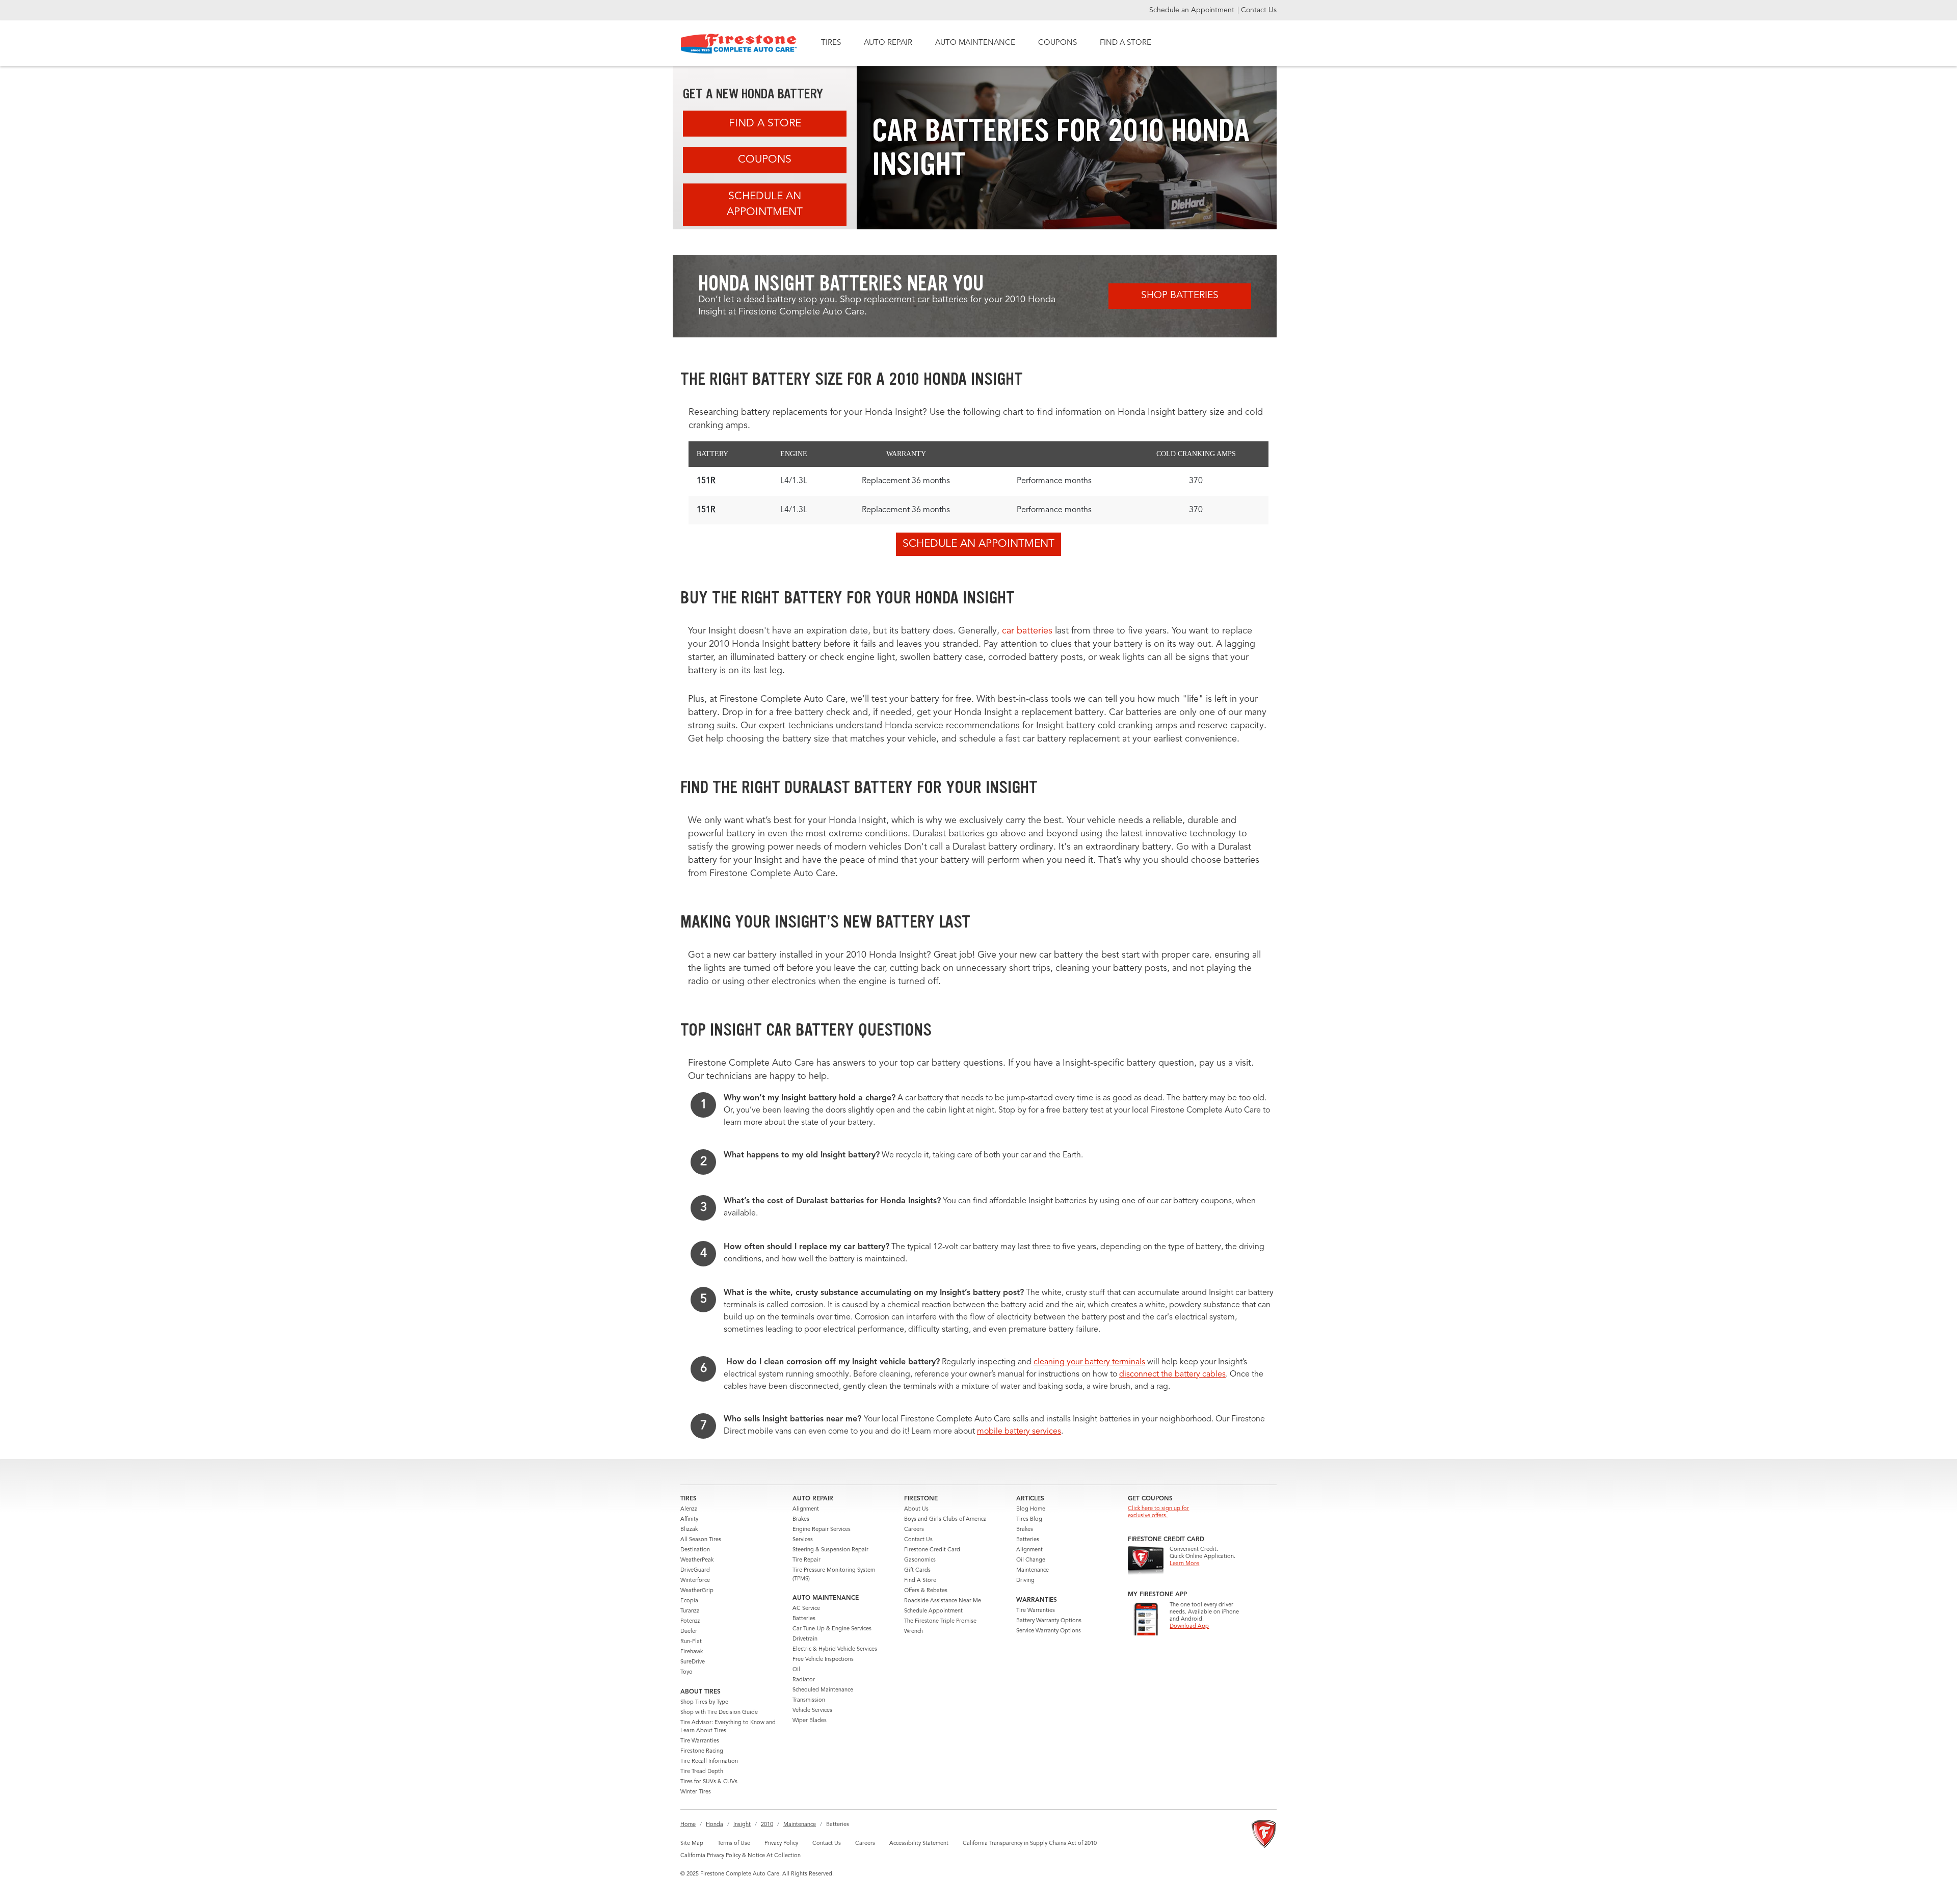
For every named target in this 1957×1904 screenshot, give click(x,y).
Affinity (689, 1519)
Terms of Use (734, 1844)
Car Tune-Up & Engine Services (832, 1629)
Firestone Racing (702, 1751)
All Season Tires (701, 1540)
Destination (695, 1550)
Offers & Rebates (926, 1591)
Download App (1189, 1627)
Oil (796, 1670)
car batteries (1027, 631)
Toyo (686, 1672)
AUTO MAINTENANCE (975, 43)
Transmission (809, 1700)
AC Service (806, 1609)
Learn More (1184, 1564)
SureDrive (693, 1662)
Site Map (692, 1844)
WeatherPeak (697, 1560)
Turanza (690, 1611)
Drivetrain (805, 1639)
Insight (742, 1825)
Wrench (914, 1632)
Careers (914, 1530)
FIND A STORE (1126, 43)
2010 (767, 1825)
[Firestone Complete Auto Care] (739, 44)
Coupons (765, 160)
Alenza (689, 1509)
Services (803, 1540)
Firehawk (692, 1652)
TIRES (831, 43)
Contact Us (1259, 10)
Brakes (801, 1519)
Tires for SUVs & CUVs (709, 1782)
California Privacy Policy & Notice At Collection (741, 1856)
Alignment (806, 1509)
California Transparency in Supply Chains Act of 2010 (1030, 1844)
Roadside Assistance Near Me (943, 1601)
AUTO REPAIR (888, 43)
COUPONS (1057, 43)
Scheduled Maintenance (823, 1690)
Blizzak (689, 1530)
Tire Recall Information (709, 1762)
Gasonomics (920, 1560)
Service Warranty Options (1049, 1631)
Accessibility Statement (919, 1844)
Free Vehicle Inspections (823, 1660)
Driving (1025, 1581)
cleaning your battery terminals (1089, 1362)
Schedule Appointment (933, 1611)
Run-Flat (691, 1642)
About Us (916, 1509)
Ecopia (689, 1601)
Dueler (689, 1632)
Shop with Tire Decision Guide (719, 1713)
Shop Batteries (1180, 296)
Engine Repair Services (822, 1530)
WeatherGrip (697, 1591)
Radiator (804, 1680)
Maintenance (1033, 1570)
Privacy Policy (781, 1844)
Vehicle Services (812, 1711)
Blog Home (1031, 1509)
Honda (715, 1825)
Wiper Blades (810, 1721)
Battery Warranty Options (1049, 1621)
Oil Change (1031, 1560)
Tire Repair (806, 1560)
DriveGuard (695, 1570)
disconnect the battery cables (1172, 1374)
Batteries (804, 1619)
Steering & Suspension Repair (830, 1550)
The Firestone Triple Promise (940, 1621)
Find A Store (765, 124)
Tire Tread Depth (702, 1772)
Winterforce (695, 1581)
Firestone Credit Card (932, 1550)
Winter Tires (696, 1792)
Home (688, 1825)
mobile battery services (1019, 1432)
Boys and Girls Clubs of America (945, 1519)
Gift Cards (917, 1570)
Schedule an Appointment (1193, 10)
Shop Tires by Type (704, 1702)
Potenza (691, 1621)
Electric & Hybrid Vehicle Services (835, 1649)
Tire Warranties (700, 1741)
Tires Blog (1029, 1519)
